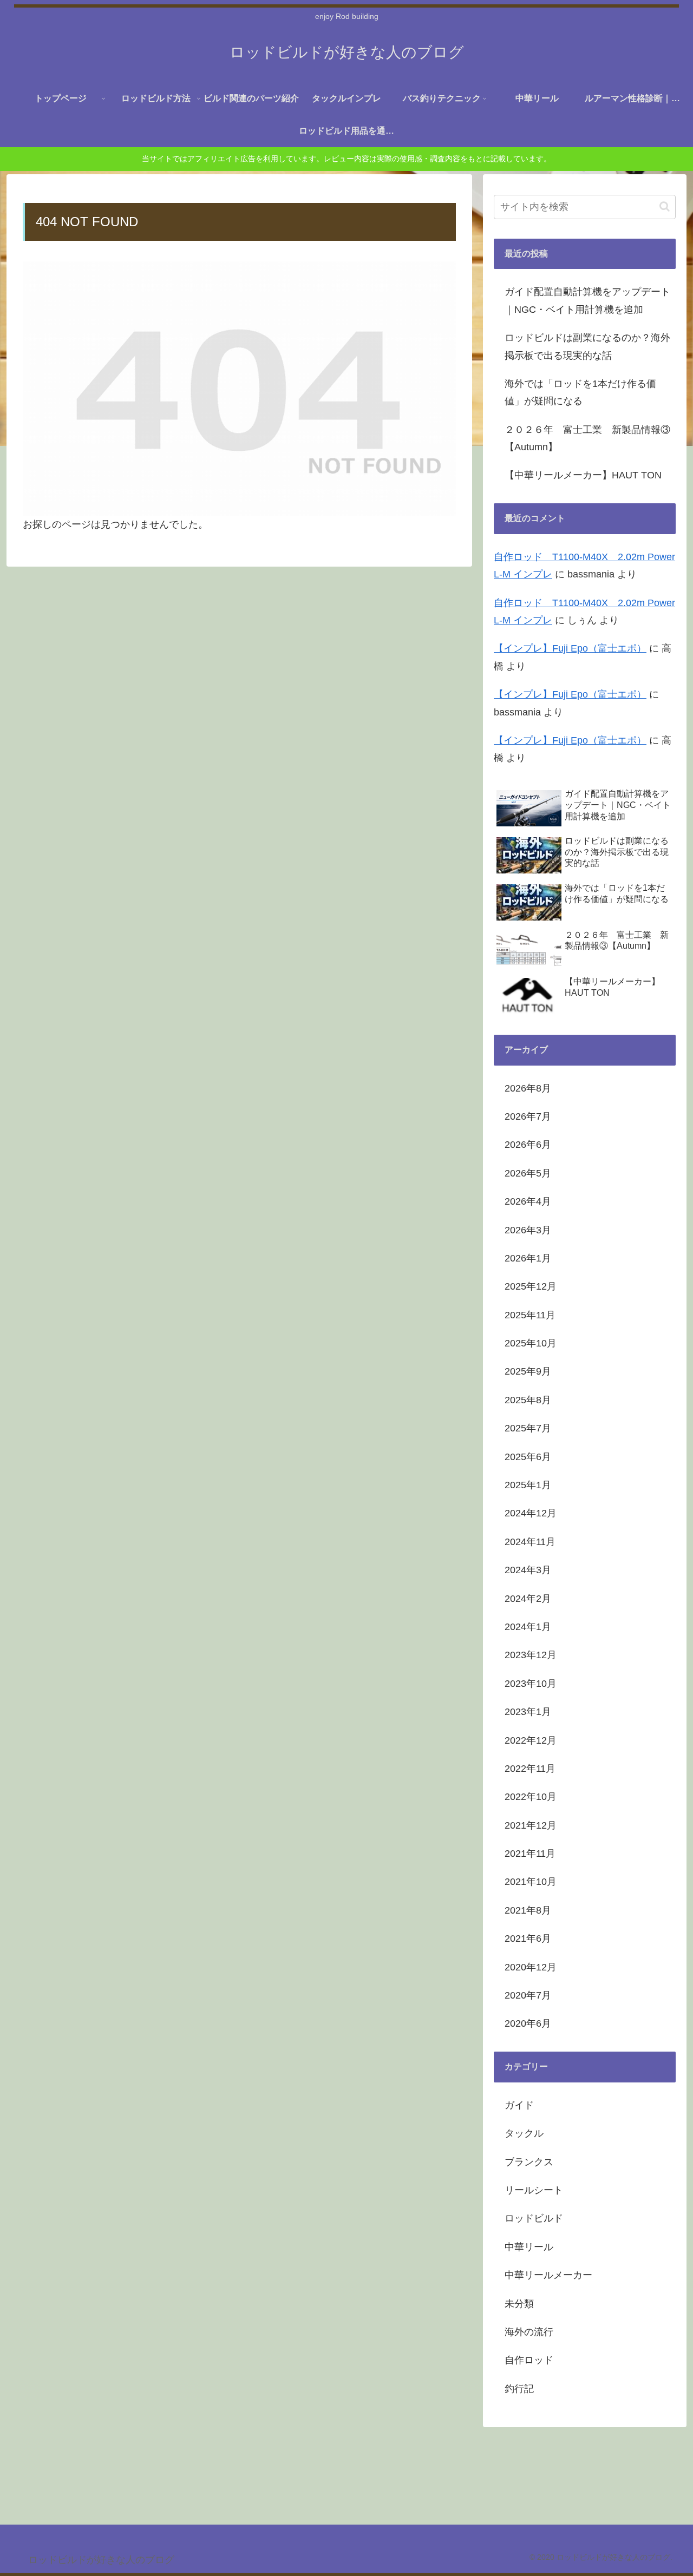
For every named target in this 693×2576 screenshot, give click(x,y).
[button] (665, 206)
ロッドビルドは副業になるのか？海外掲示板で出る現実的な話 (587, 346)
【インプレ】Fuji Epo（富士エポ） (570, 648)
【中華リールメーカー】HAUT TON (583, 475)
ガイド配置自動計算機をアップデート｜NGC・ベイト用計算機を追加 (587, 300)
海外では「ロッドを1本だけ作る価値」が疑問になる (580, 392)
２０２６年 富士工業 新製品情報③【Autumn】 (587, 438)
